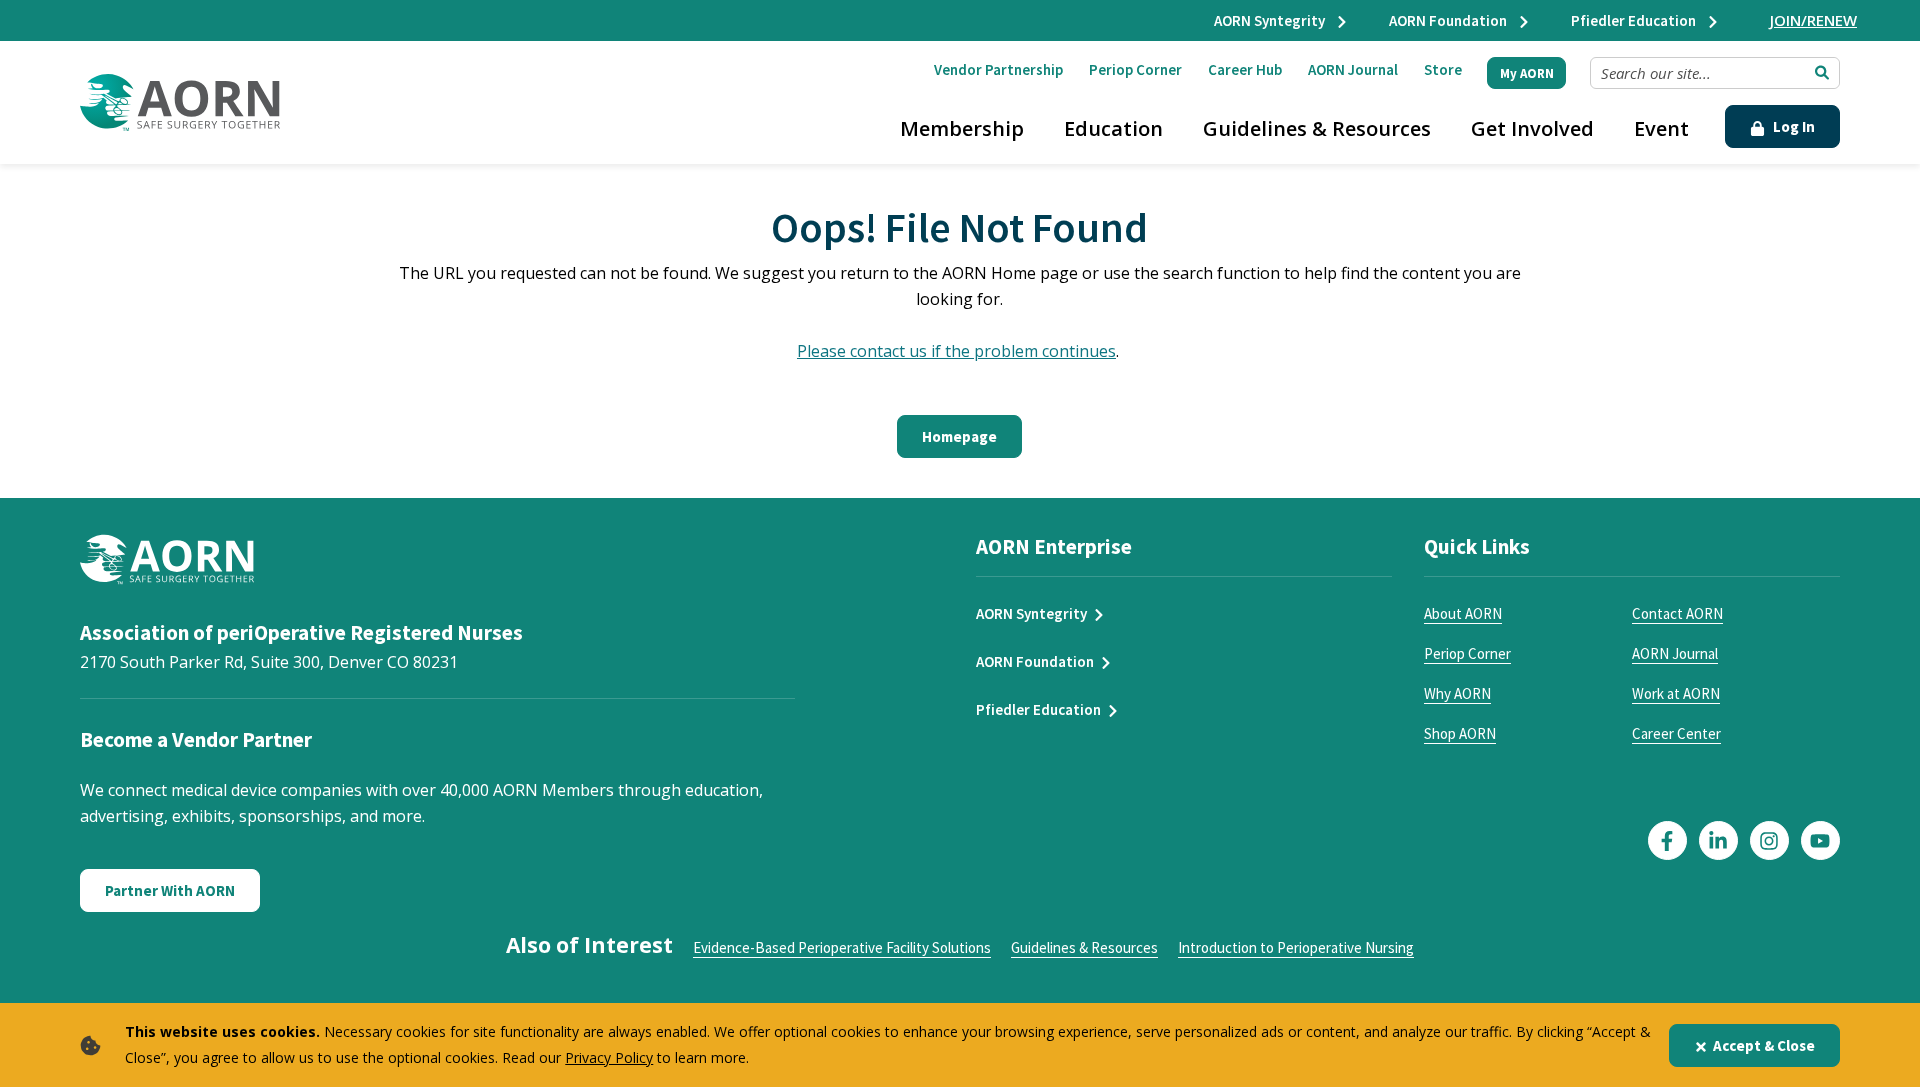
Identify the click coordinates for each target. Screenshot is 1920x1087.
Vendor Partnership (998, 69)
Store (1443, 69)
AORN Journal (1353, 69)
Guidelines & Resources (1317, 128)
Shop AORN (1460, 733)
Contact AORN (1677, 613)
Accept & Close (1764, 1045)
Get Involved (1532, 128)
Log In (1792, 126)
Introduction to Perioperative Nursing (1296, 947)
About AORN (1463, 613)
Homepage (959, 436)
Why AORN (1457, 693)
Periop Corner (1135, 69)
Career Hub (1245, 69)
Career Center (1676, 733)
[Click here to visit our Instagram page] (1769, 840)
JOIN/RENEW (1813, 20)
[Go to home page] (180, 102)
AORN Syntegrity (1271, 20)
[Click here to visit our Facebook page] (1667, 840)
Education (1113, 128)
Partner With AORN (170, 890)
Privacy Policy (609, 1057)
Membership (962, 128)
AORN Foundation (1449, 20)
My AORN (1527, 73)
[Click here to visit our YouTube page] (1820, 840)
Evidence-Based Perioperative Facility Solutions (842, 947)
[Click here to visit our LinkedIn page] (1718, 840)
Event (1661, 128)
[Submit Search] (1822, 73)
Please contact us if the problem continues (956, 351)
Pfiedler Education (1635, 20)
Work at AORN (1676, 693)
